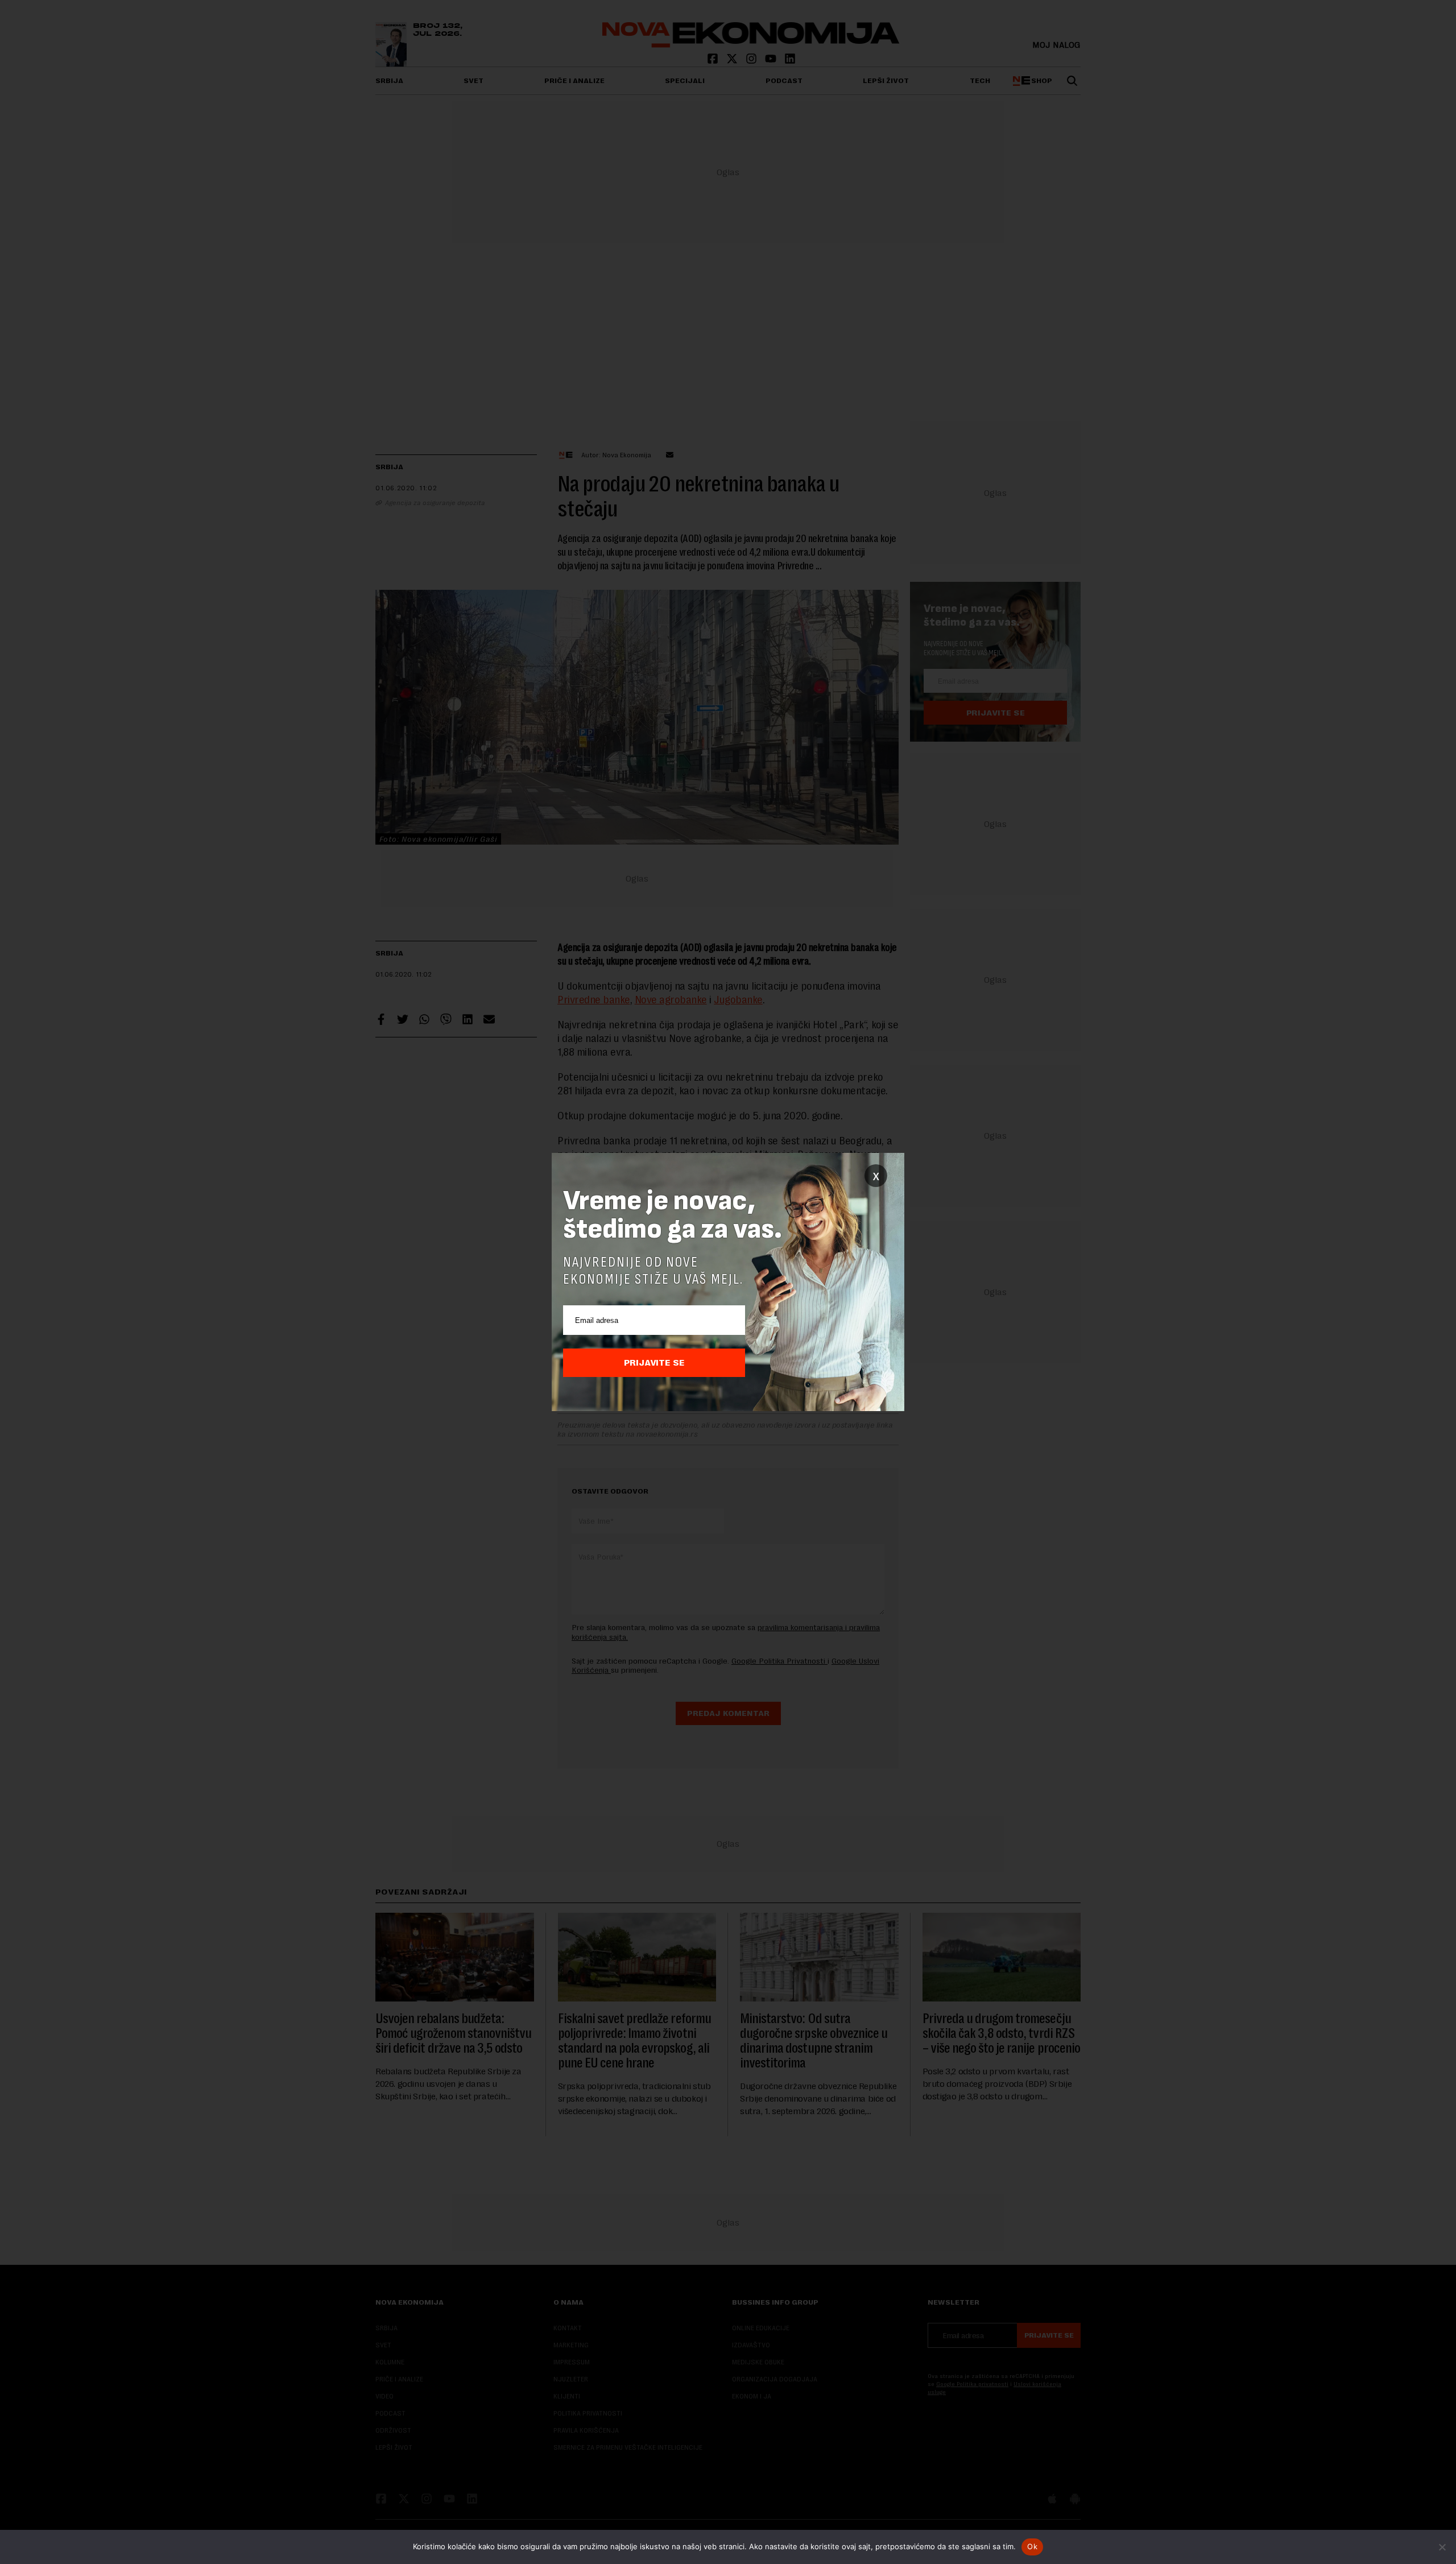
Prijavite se (654, 1363)
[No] (1442, 2547)
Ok (1032, 2546)
